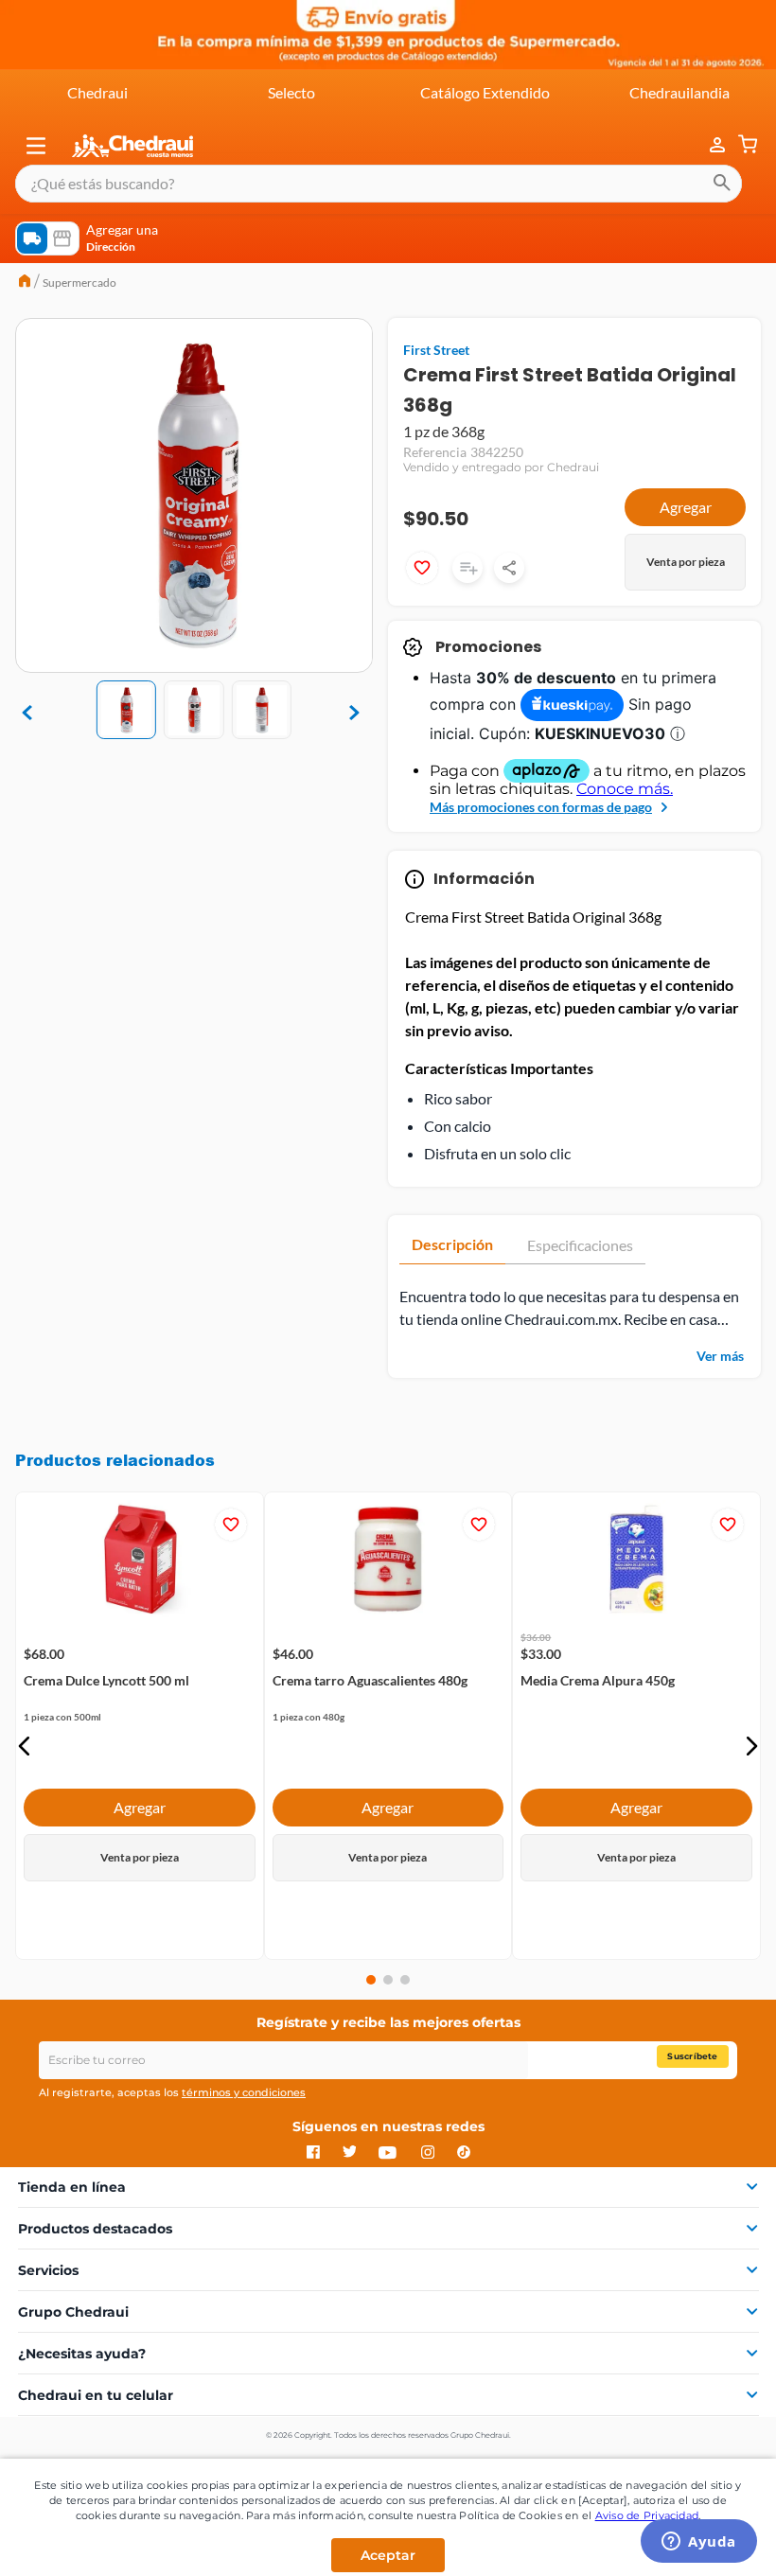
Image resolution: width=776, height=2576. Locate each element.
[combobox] (379, 184)
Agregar (686, 507)
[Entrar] (708, 145)
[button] (36, 146)
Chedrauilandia (679, 92)
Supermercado (79, 282)
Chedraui (97, 92)
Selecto (291, 92)
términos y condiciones (244, 2092)
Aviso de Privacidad (647, 2515)
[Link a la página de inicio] (25, 283)
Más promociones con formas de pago (541, 807)
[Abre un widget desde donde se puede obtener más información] (699, 2543)
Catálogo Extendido (485, 92)
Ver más (720, 1356)
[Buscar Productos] (722, 184)
